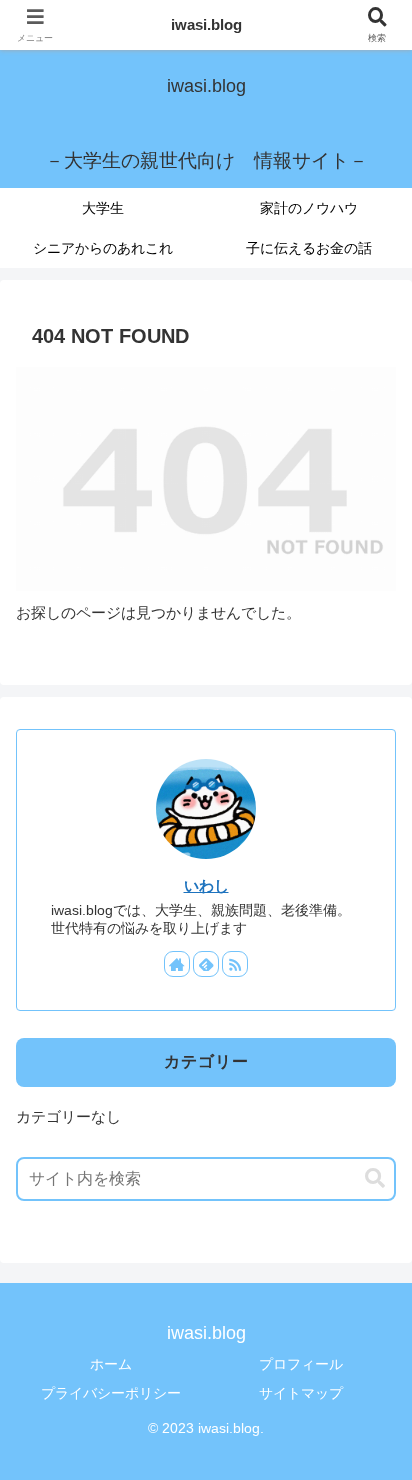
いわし (206, 886)
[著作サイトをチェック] (177, 964)
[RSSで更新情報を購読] (235, 964)
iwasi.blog (206, 24)
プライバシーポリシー (111, 1393)
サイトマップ (301, 1393)
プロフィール (301, 1364)
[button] (375, 1178)
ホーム (111, 1364)
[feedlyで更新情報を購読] (206, 964)
